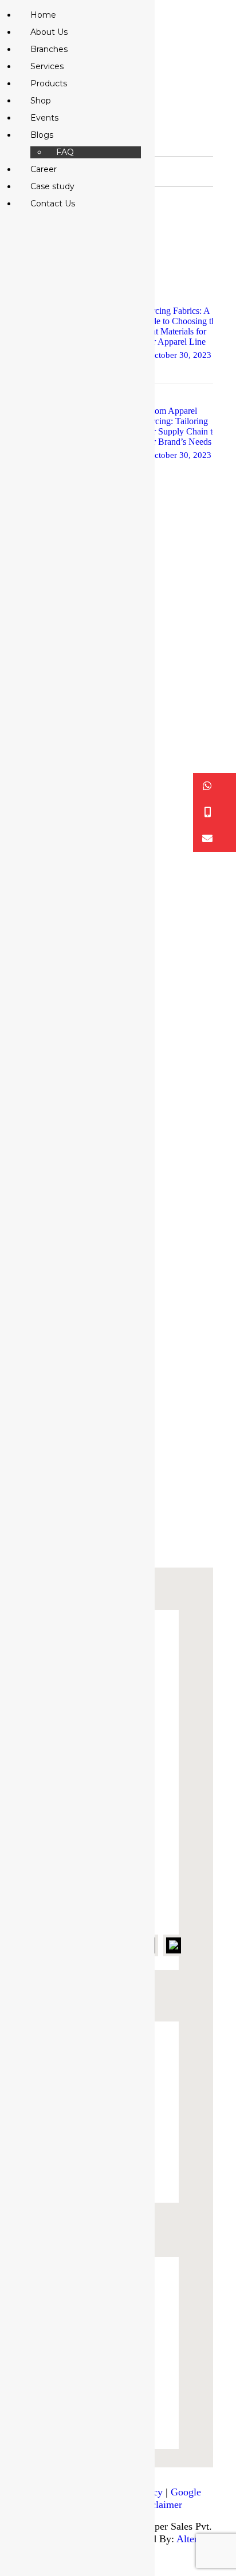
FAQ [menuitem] (65, 152)
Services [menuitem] (47, 66)
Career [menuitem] (44, 169)
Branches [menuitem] (49, 49)
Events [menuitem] (44, 118)
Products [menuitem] (49, 83)
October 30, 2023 (180, 355)
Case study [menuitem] (52, 186)
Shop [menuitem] (41, 101)
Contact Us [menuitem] (53, 204)
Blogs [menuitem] (42, 135)
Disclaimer (160, 2505)
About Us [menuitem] (49, 32)
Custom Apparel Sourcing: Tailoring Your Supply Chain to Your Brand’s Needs (178, 426)
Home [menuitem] (43, 15)
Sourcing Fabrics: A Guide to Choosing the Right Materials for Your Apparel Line (179, 326)
